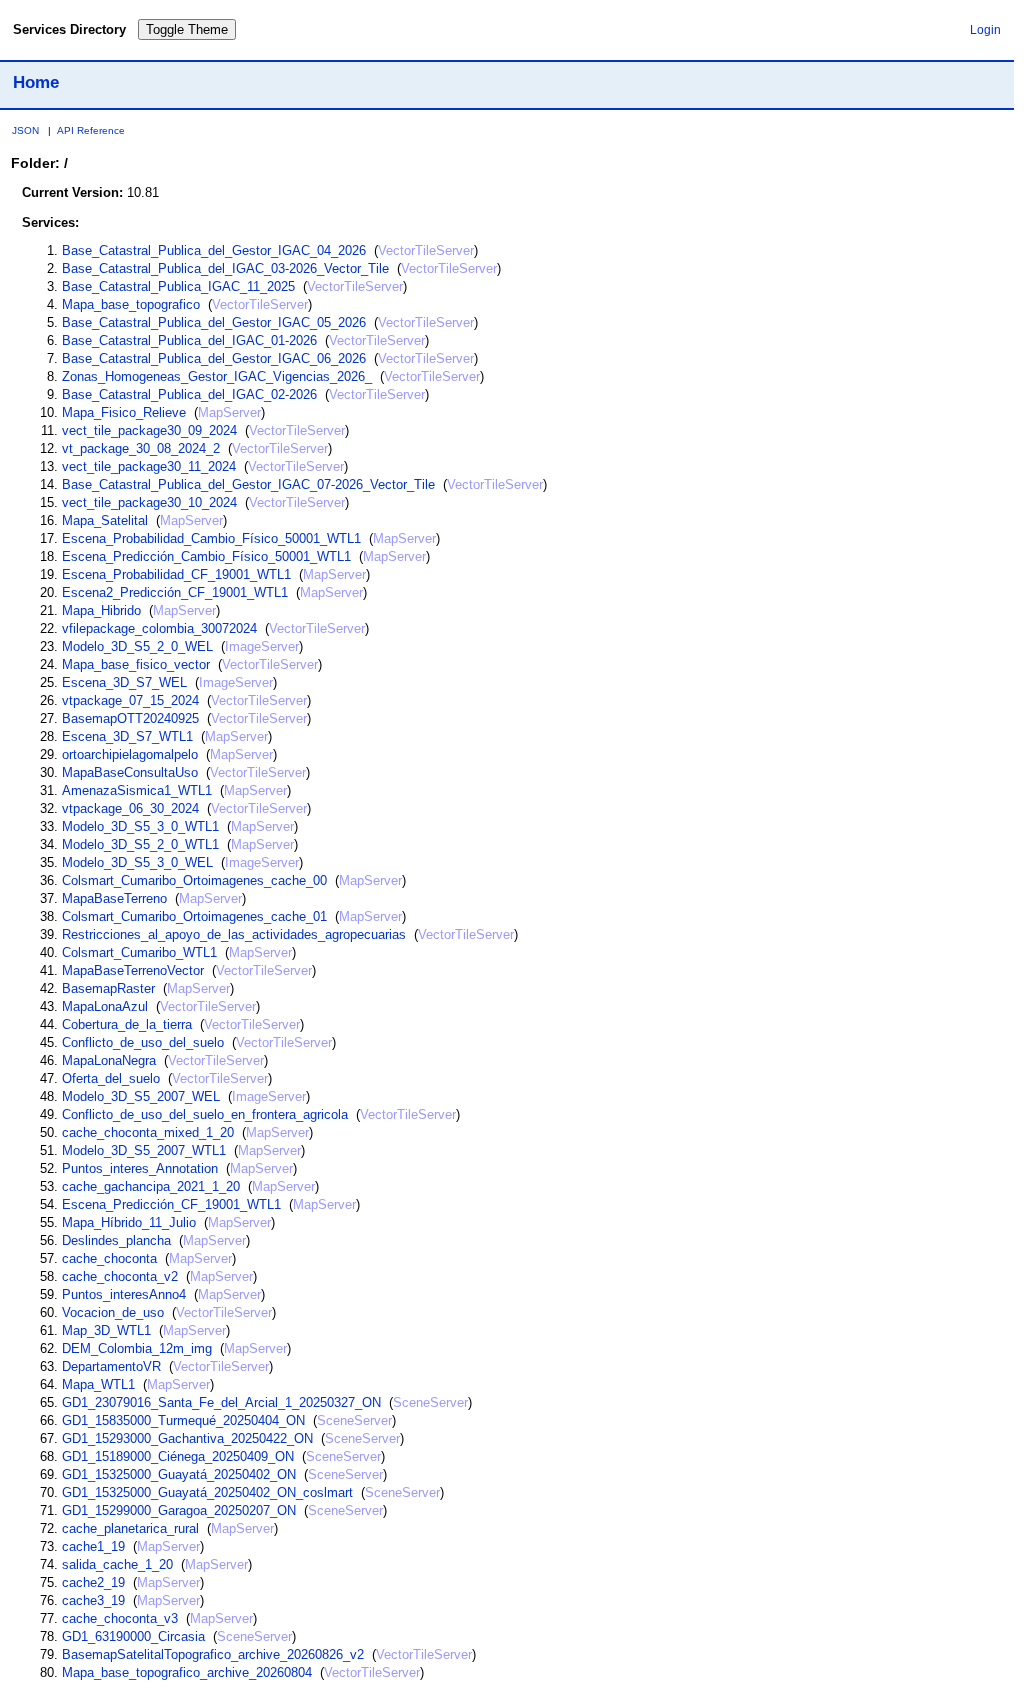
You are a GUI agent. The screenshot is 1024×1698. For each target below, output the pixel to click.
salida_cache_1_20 (117, 1564)
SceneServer (430, 1402)
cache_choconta (109, 1258)
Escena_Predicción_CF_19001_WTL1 (171, 1204)
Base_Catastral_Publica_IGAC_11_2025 (178, 286)
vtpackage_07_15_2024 (130, 700)
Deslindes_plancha (116, 1240)
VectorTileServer (426, 250)
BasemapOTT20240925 (130, 718)
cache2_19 (93, 1582)
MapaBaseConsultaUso (130, 772)
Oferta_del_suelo (111, 1078)
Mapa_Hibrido (101, 610)
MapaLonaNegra (109, 1060)
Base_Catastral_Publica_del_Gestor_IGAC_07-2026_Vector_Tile (248, 484)
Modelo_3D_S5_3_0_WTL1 (140, 826)
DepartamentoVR (111, 1366)
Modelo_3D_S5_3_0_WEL (137, 862)
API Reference (91, 130)
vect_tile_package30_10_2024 (149, 502)
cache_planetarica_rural (130, 1528)
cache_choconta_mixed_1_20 (148, 1132)
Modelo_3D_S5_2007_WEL (141, 1096)
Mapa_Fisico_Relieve (124, 412)
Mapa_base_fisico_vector (136, 664)
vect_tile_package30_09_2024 (149, 430)
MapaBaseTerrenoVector (133, 970)
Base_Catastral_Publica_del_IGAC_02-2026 (189, 394)
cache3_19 (93, 1600)
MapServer (229, 412)
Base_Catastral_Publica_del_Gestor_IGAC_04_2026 (214, 250)
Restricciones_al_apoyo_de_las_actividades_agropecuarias (234, 934)
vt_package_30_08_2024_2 (141, 448)
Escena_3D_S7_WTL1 (127, 736)
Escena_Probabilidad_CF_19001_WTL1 (176, 574)
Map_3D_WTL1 (106, 1330)
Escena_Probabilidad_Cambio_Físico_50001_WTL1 (211, 538)
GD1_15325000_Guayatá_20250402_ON (179, 1474)
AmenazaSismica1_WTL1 (137, 790)
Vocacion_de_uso (113, 1312)
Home (36, 82)
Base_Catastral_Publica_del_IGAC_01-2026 (189, 340)
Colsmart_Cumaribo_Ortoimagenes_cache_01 (194, 916)
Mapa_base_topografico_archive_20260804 (187, 1672)
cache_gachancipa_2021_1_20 (151, 1186)
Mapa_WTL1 (98, 1384)
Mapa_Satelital (105, 520)
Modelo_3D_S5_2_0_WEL (137, 646)
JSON (25, 130)
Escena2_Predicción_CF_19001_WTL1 (175, 592)
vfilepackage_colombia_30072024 (159, 628)
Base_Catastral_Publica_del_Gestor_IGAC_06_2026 (214, 358)
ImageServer (262, 646)
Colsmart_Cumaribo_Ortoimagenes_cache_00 (194, 880)
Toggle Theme (187, 29)
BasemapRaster (108, 988)
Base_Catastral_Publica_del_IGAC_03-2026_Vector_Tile (225, 268)
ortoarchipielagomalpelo (130, 754)
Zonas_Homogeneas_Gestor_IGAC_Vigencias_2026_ (217, 376)
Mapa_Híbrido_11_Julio (129, 1222)
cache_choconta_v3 (120, 1618)
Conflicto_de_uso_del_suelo (143, 1042)
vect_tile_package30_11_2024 (149, 466)
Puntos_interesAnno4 (124, 1294)
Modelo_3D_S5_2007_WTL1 (144, 1150)
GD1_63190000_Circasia (133, 1636)
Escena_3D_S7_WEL (124, 682)
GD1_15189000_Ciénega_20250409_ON (178, 1456)
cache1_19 (93, 1546)
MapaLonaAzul (105, 1006)
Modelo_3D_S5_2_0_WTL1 (140, 844)
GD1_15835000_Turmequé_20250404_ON (183, 1420)
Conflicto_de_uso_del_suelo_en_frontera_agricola (205, 1114)
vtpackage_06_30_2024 (130, 808)
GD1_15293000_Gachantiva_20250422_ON (187, 1438)
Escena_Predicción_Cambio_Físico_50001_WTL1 (206, 556)
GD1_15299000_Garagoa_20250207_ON (179, 1510)
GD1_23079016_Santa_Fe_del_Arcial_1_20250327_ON (221, 1402)
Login (985, 29)
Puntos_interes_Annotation (140, 1168)
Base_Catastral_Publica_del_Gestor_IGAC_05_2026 (214, 322)
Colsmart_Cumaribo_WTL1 (139, 952)
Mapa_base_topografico (131, 304)
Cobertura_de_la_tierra (127, 1024)
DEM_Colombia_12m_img (137, 1348)
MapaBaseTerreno (114, 898)
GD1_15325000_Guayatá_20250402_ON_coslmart (207, 1492)
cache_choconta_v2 (120, 1276)
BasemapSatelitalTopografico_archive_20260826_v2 (213, 1654)
